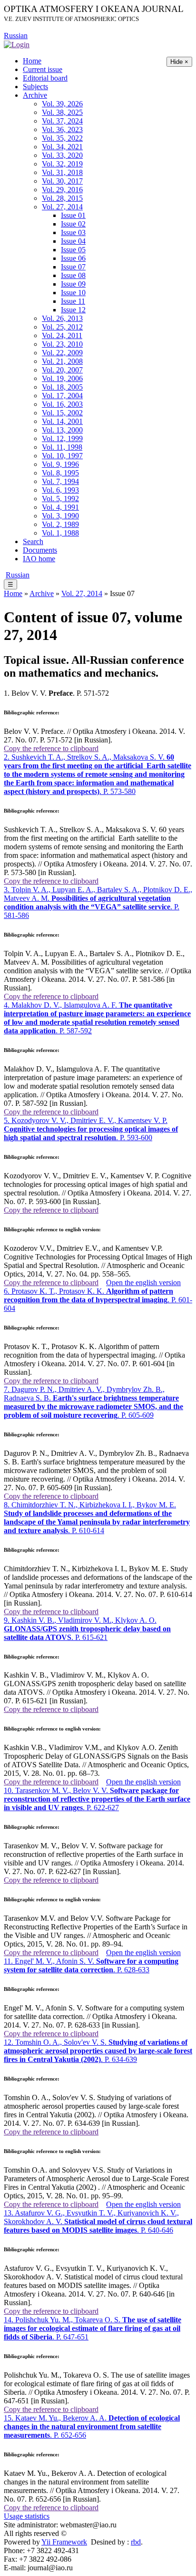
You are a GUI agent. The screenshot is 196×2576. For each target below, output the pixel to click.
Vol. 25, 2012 (62, 327)
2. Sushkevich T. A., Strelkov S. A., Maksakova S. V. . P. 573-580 (98, 774)
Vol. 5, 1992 (60, 499)
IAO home (39, 559)
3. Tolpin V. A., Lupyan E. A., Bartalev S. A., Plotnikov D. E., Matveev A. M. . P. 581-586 (98, 902)
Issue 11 (73, 301)
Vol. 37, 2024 (62, 121)
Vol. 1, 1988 (60, 533)
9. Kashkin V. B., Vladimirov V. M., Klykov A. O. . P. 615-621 (87, 1629)
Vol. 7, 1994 (60, 481)
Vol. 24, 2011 (62, 335)
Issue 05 (73, 250)
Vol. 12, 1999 (62, 438)
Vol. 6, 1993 (60, 490)
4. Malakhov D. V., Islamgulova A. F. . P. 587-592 (97, 1018)
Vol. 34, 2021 (62, 147)
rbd (136, 2542)
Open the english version (143, 1283)
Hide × (179, 62)
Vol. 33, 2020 (62, 155)
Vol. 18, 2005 (62, 387)
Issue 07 (73, 267)
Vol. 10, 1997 (62, 456)
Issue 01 (73, 215)
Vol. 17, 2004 (62, 396)
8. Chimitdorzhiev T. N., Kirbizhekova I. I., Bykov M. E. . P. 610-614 (97, 1518)
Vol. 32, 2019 (62, 164)
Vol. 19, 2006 (62, 378)
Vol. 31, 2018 (62, 172)
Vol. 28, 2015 (62, 198)
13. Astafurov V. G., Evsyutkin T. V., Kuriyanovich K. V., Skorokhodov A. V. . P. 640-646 (98, 2221)
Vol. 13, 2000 (62, 430)
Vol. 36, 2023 (62, 129)
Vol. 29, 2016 (62, 190)
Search (33, 541)
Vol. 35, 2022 (62, 138)
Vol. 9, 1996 (60, 464)
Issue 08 (73, 275)
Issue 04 (73, 241)
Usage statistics (27, 2516)
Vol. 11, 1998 (62, 447)
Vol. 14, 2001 (62, 421)
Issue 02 (73, 224)
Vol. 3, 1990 (60, 516)
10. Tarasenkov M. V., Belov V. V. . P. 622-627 (97, 1799)
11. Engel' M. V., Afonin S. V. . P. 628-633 (91, 1965)
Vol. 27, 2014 (62, 207)
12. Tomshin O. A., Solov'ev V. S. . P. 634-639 (98, 2051)
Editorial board (45, 78)
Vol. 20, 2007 (62, 370)
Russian (16, 36)
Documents (40, 550)
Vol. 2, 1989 (60, 524)
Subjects (35, 87)
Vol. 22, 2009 (62, 353)
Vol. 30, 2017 (62, 181)
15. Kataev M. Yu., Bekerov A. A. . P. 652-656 (92, 2427)
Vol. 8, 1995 (60, 473)
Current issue (43, 69)
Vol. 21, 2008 (62, 361)
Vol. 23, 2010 (62, 344)
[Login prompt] (17, 44)
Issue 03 (73, 232)
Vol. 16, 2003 (62, 404)
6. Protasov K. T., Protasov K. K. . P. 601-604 (98, 1300)
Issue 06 (73, 258)
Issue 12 (73, 310)
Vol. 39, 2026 (62, 104)
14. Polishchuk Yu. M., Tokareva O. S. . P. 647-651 (93, 2328)
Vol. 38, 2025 (62, 112)
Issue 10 (73, 293)
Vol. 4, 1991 (60, 507)
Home (32, 61)
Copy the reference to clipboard (51, 748)
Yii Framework (64, 2542)
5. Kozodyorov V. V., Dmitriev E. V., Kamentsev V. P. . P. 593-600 (91, 1129)
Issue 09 (73, 284)
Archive (35, 95)
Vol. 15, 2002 (62, 413)
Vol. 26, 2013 (62, 318)
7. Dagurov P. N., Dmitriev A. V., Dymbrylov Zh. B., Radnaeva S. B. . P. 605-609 (93, 1402)
